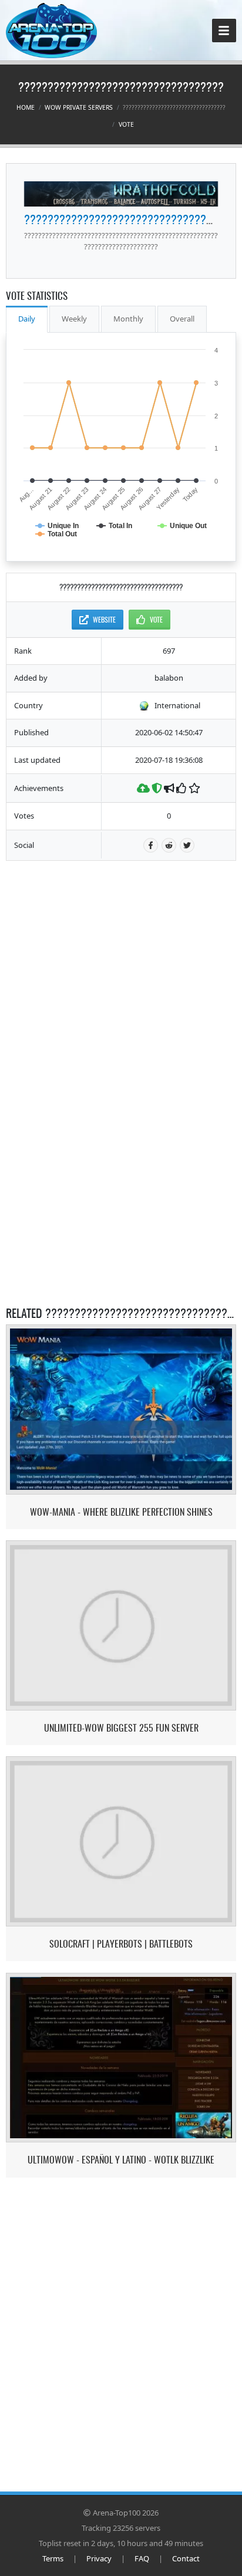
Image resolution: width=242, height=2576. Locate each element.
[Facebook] (151, 845)
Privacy (99, 2558)
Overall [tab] (182, 319)
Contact (186, 2558)
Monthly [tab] (128, 319)
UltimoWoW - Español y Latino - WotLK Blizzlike (121, 2160)
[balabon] (121, 194)
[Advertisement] (121, 945)
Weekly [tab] (74, 319)
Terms (53, 2558)
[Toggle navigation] (224, 31)
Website (104, 619)
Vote (126, 124)
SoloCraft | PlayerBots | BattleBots (121, 1944)
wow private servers (79, 107)
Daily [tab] (27, 319)
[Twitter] (187, 845)
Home (26, 107)
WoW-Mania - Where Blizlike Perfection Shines (121, 1512)
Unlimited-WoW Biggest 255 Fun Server (121, 1728)
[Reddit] (169, 845)
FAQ (142, 2558)
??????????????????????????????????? (127, 219)
